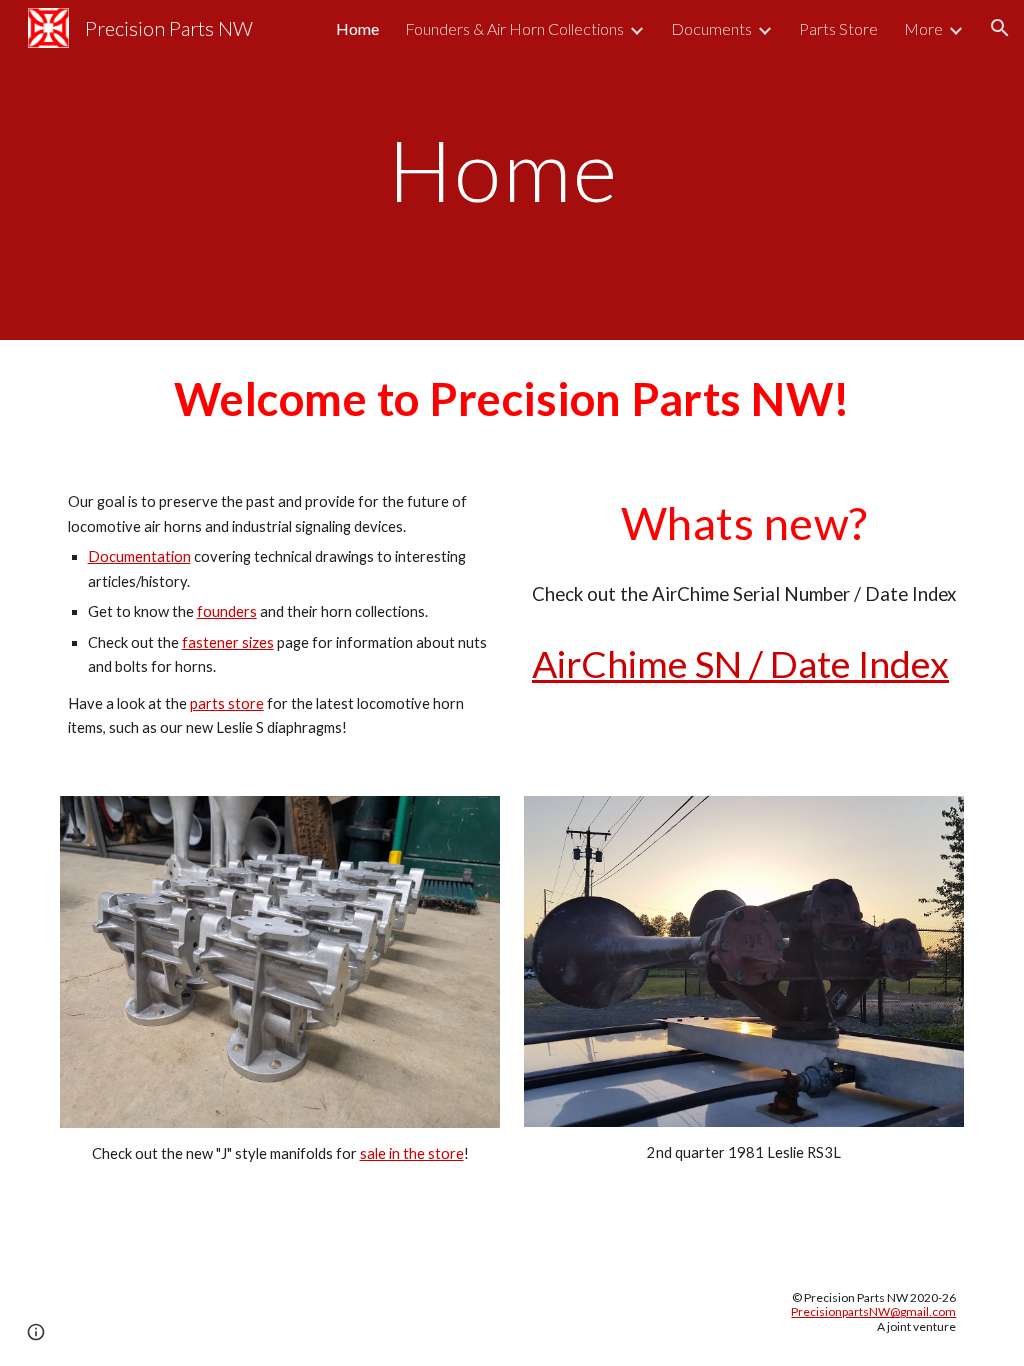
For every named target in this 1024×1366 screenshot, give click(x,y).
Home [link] (357, 28)
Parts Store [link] (838, 28)
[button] (1000, 28)
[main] (512, 169)
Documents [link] (711, 28)
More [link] (923, 28)
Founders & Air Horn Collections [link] (514, 28)
